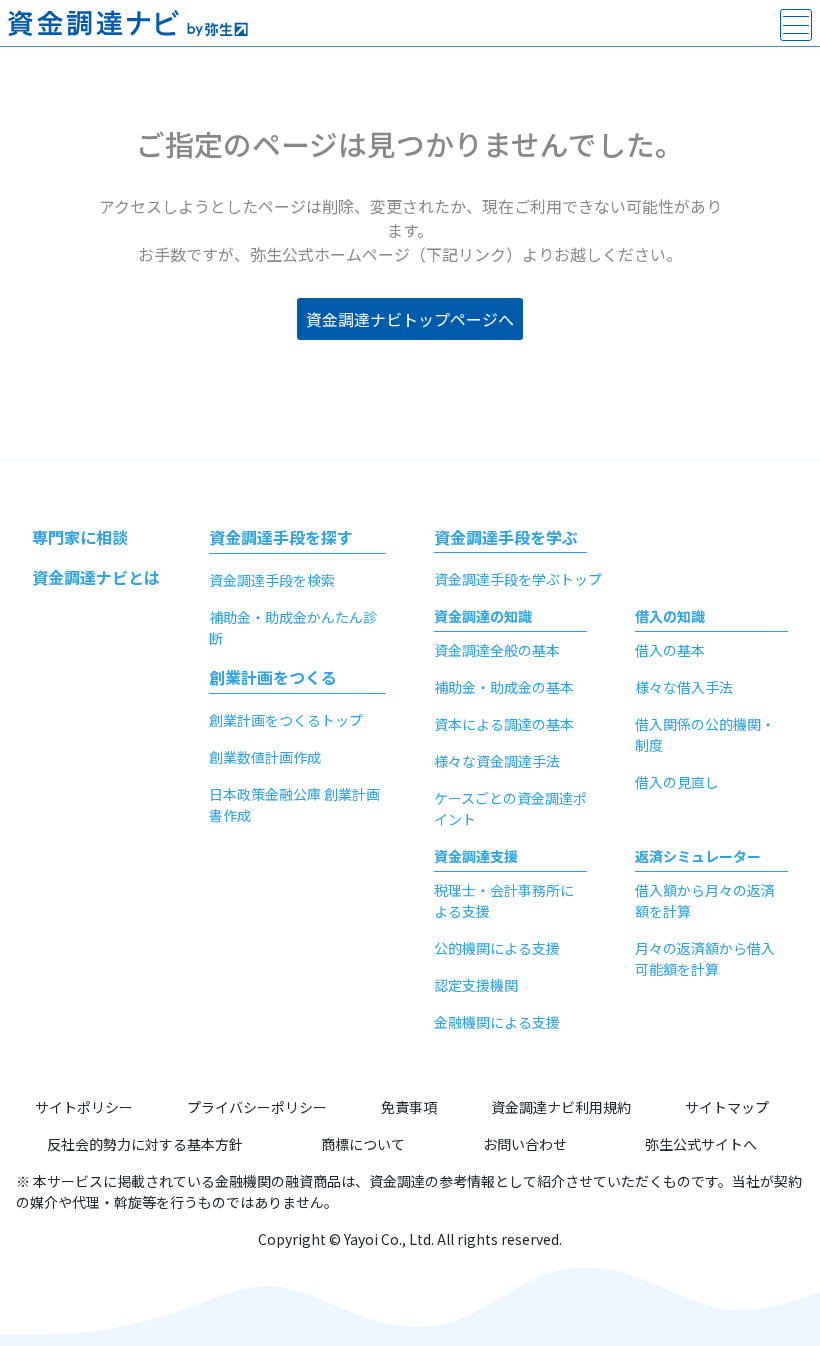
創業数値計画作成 (265, 757)
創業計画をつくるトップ (286, 720)
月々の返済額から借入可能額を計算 (705, 958)
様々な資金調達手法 (497, 761)
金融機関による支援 (497, 1022)
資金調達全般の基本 (497, 650)
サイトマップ (727, 1107)
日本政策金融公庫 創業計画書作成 (294, 804)
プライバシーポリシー (257, 1107)
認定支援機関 (476, 985)
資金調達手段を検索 (272, 580)
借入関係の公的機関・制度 (705, 734)
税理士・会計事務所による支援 (504, 900)
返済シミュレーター (698, 856)
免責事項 (409, 1107)
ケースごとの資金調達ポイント (510, 808)
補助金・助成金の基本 (504, 687)
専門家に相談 (80, 537)
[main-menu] (796, 25)
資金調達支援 (476, 856)
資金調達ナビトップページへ (410, 319)
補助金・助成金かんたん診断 (293, 627)
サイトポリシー (84, 1107)
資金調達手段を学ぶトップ (518, 579)
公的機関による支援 (497, 948)
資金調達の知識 (483, 616)
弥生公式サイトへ (701, 1144)
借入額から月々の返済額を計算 (705, 900)
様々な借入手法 (684, 687)
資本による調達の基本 (504, 724)
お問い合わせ (525, 1144)
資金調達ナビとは (96, 577)
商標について (363, 1144)
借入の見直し (677, 782)
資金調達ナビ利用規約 (561, 1107)
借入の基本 (670, 650)
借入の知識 (670, 616)
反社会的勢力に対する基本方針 (145, 1144)
